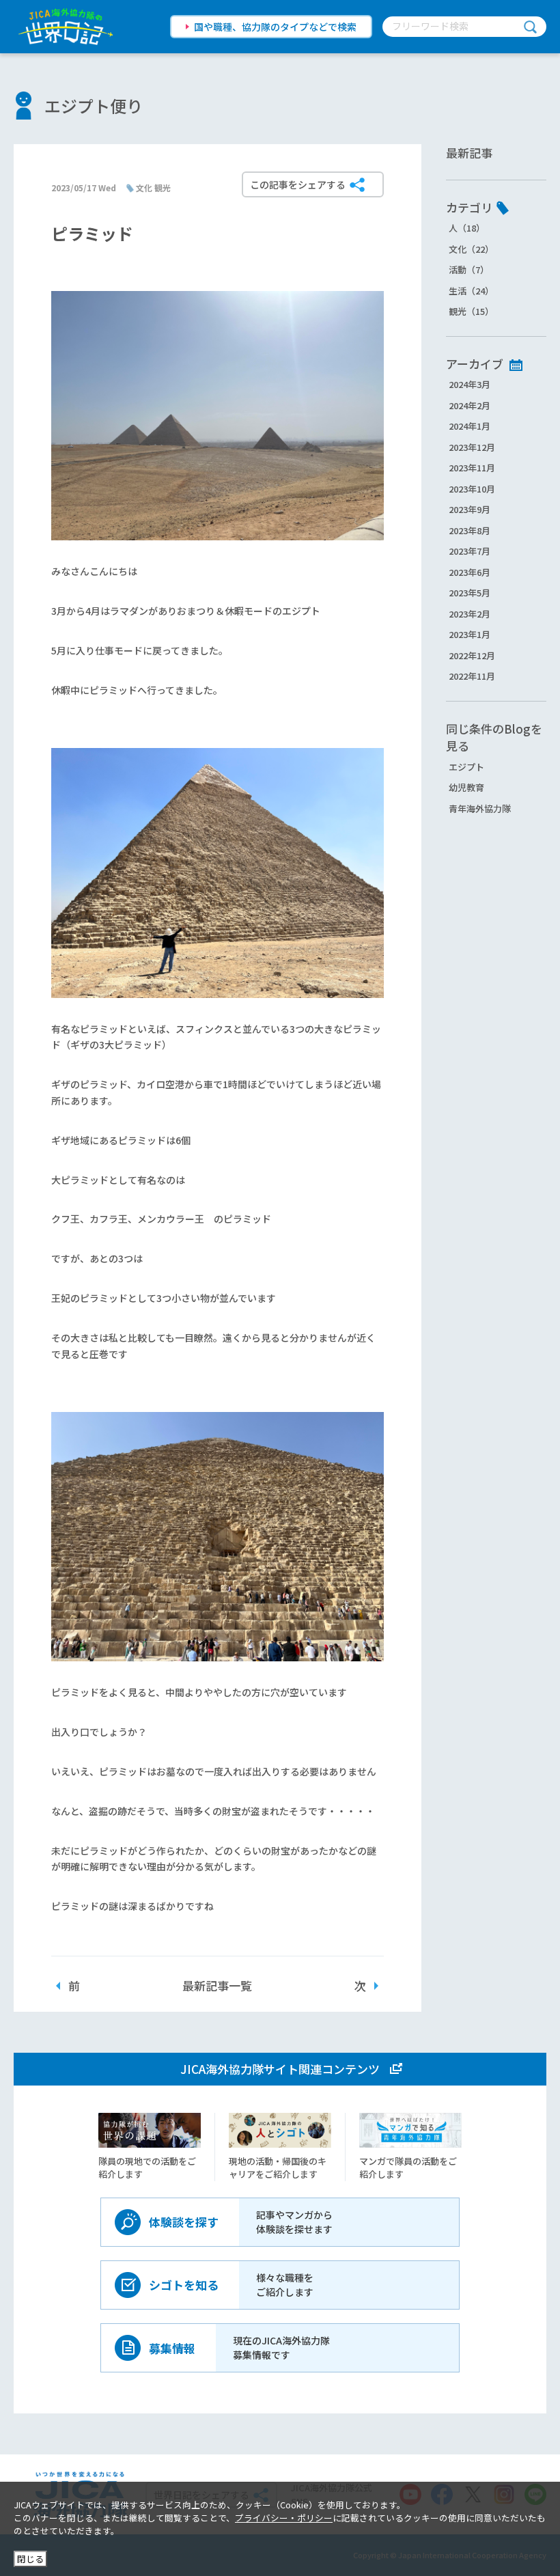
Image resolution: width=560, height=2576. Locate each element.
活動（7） (469, 269)
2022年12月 (472, 655)
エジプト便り (94, 106)
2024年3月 (470, 384)
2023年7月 (470, 551)
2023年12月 (472, 447)
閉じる (30, 2559)
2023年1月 (470, 634)
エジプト (466, 767)
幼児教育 (466, 787)
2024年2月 (470, 405)
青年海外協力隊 (480, 808)
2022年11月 (472, 676)
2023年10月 (472, 489)
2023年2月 (470, 614)
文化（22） (471, 249)
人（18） (467, 228)
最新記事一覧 (217, 1985)
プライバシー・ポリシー (284, 2518)
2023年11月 (472, 468)
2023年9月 (470, 509)
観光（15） (471, 311)
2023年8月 (470, 530)
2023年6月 (470, 572)
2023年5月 (470, 593)
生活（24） (471, 291)
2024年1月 (470, 426)
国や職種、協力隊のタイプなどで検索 (275, 27)
